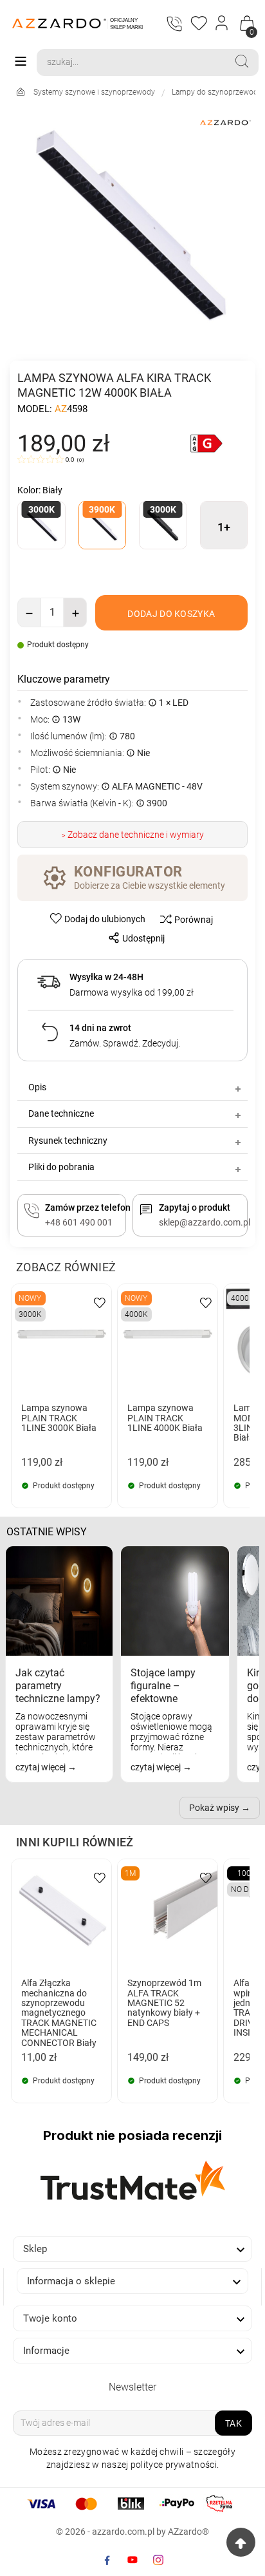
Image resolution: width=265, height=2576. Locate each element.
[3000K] (41, 526)
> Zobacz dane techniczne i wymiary (133, 835)
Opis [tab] (37, 1087)
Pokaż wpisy (214, 1808)
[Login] (222, 23)
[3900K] (103, 526)
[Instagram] (158, 2560)
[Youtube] (132, 2560)
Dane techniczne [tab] (61, 1113)
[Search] (242, 61)
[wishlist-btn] (100, 1302)
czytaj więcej (41, 1767)
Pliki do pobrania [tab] (61, 1167)
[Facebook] (107, 2560)
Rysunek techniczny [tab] (68, 1141)
